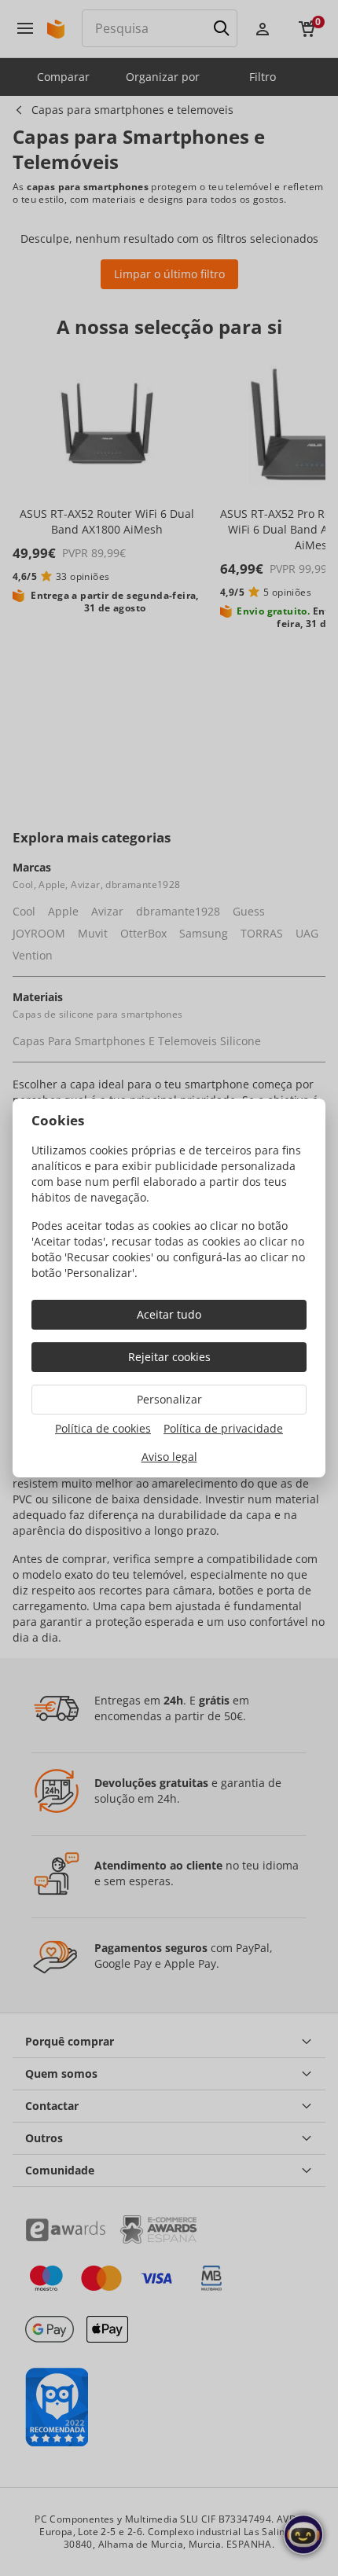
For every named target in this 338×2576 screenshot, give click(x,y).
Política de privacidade (223, 1428)
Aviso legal (169, 1457)
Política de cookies (103, 1428)
